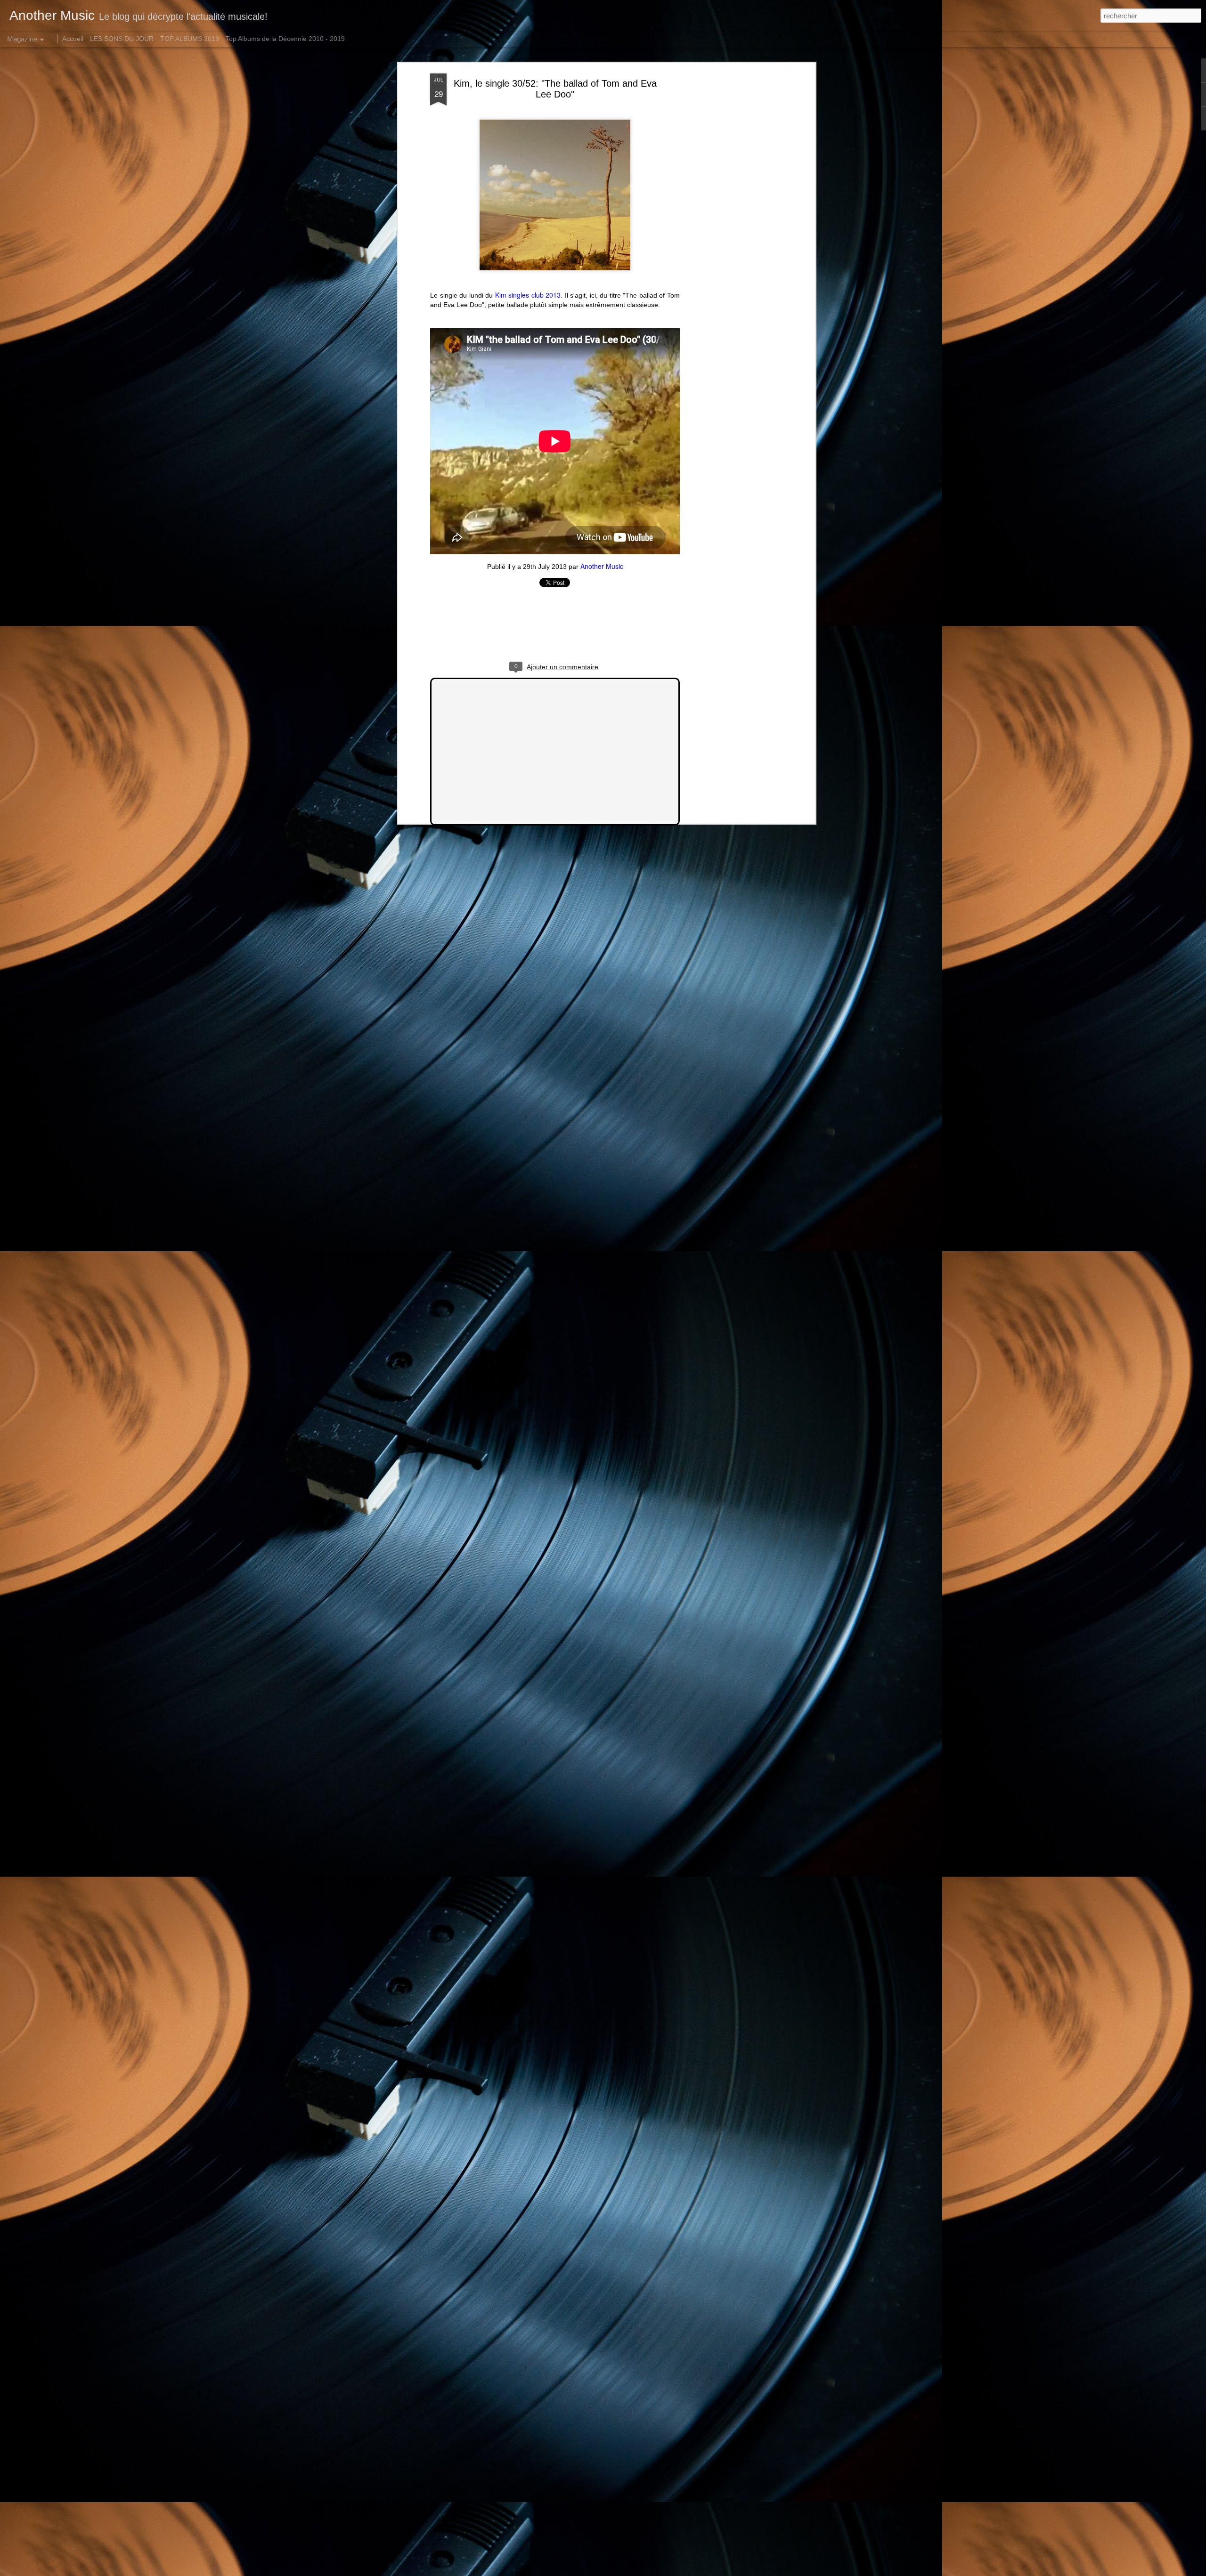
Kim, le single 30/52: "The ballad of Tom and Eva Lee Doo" (555, 89)
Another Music (602, 566)
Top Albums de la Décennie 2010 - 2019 (285, 39)
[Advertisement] (732, 222)
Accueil (73, 39)
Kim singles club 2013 (528, 295)
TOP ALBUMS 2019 (190, 39)
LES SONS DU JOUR (122, 39)
